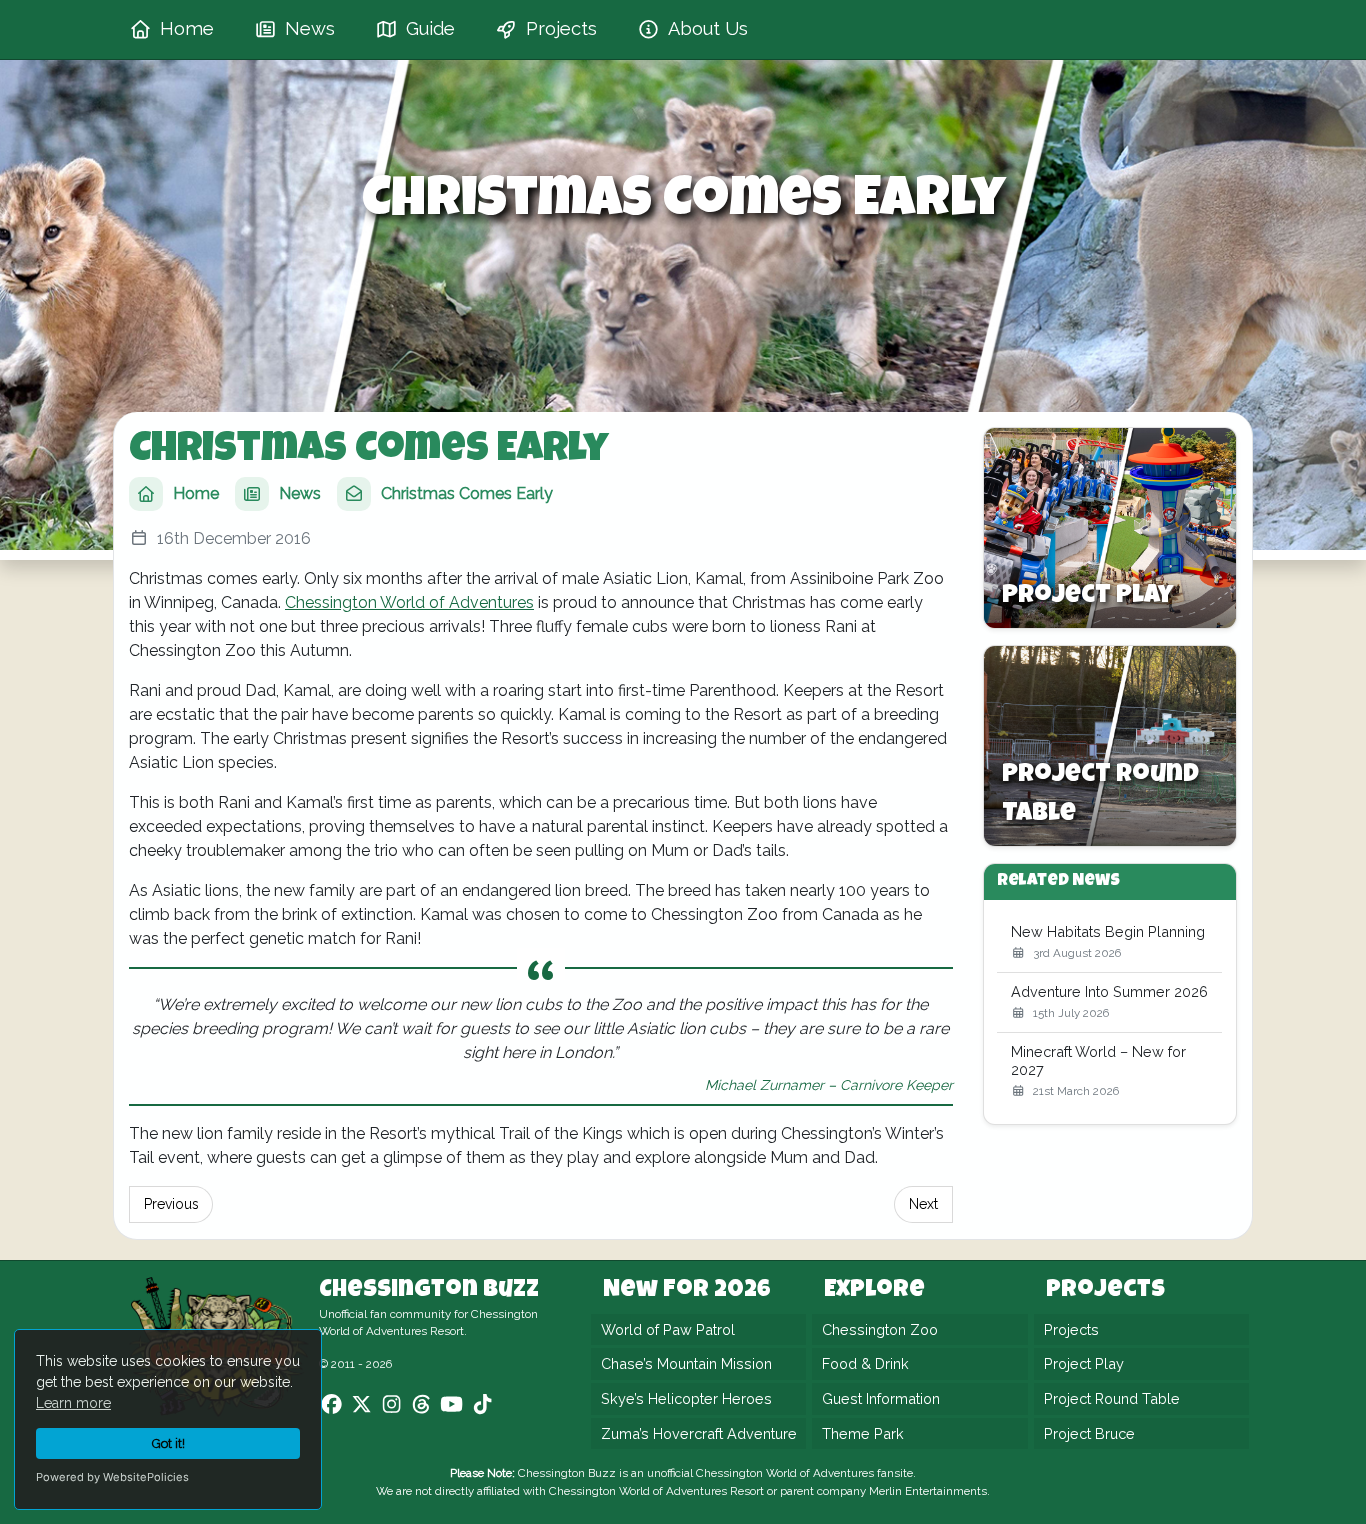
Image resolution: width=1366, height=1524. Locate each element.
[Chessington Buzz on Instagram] (391, 1405)
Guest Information (881, 1398)
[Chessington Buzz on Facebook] (331, 1405)
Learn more (73, 1403)
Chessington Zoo (880, 1329)
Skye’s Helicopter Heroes (686, 1398)
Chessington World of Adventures (409, 602)
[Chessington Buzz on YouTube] (451, 1405)
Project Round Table (1112, 1398)
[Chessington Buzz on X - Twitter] (361, 1405)
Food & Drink (865, 1364)
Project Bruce (1089, 1433)
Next (923, 1204)
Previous (171, 1204)
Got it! (168, 1443)
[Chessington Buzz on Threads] (421, 1405)
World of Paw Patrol (668, 1329)
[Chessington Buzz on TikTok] (482, 1405)
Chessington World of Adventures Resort (656, 1491)
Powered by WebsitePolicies (112, 1477)
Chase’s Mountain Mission (686, 1364)
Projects (1071, 1329)
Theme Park (863, 1433)
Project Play (1084, 1364)
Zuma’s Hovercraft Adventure (699, 1433)
